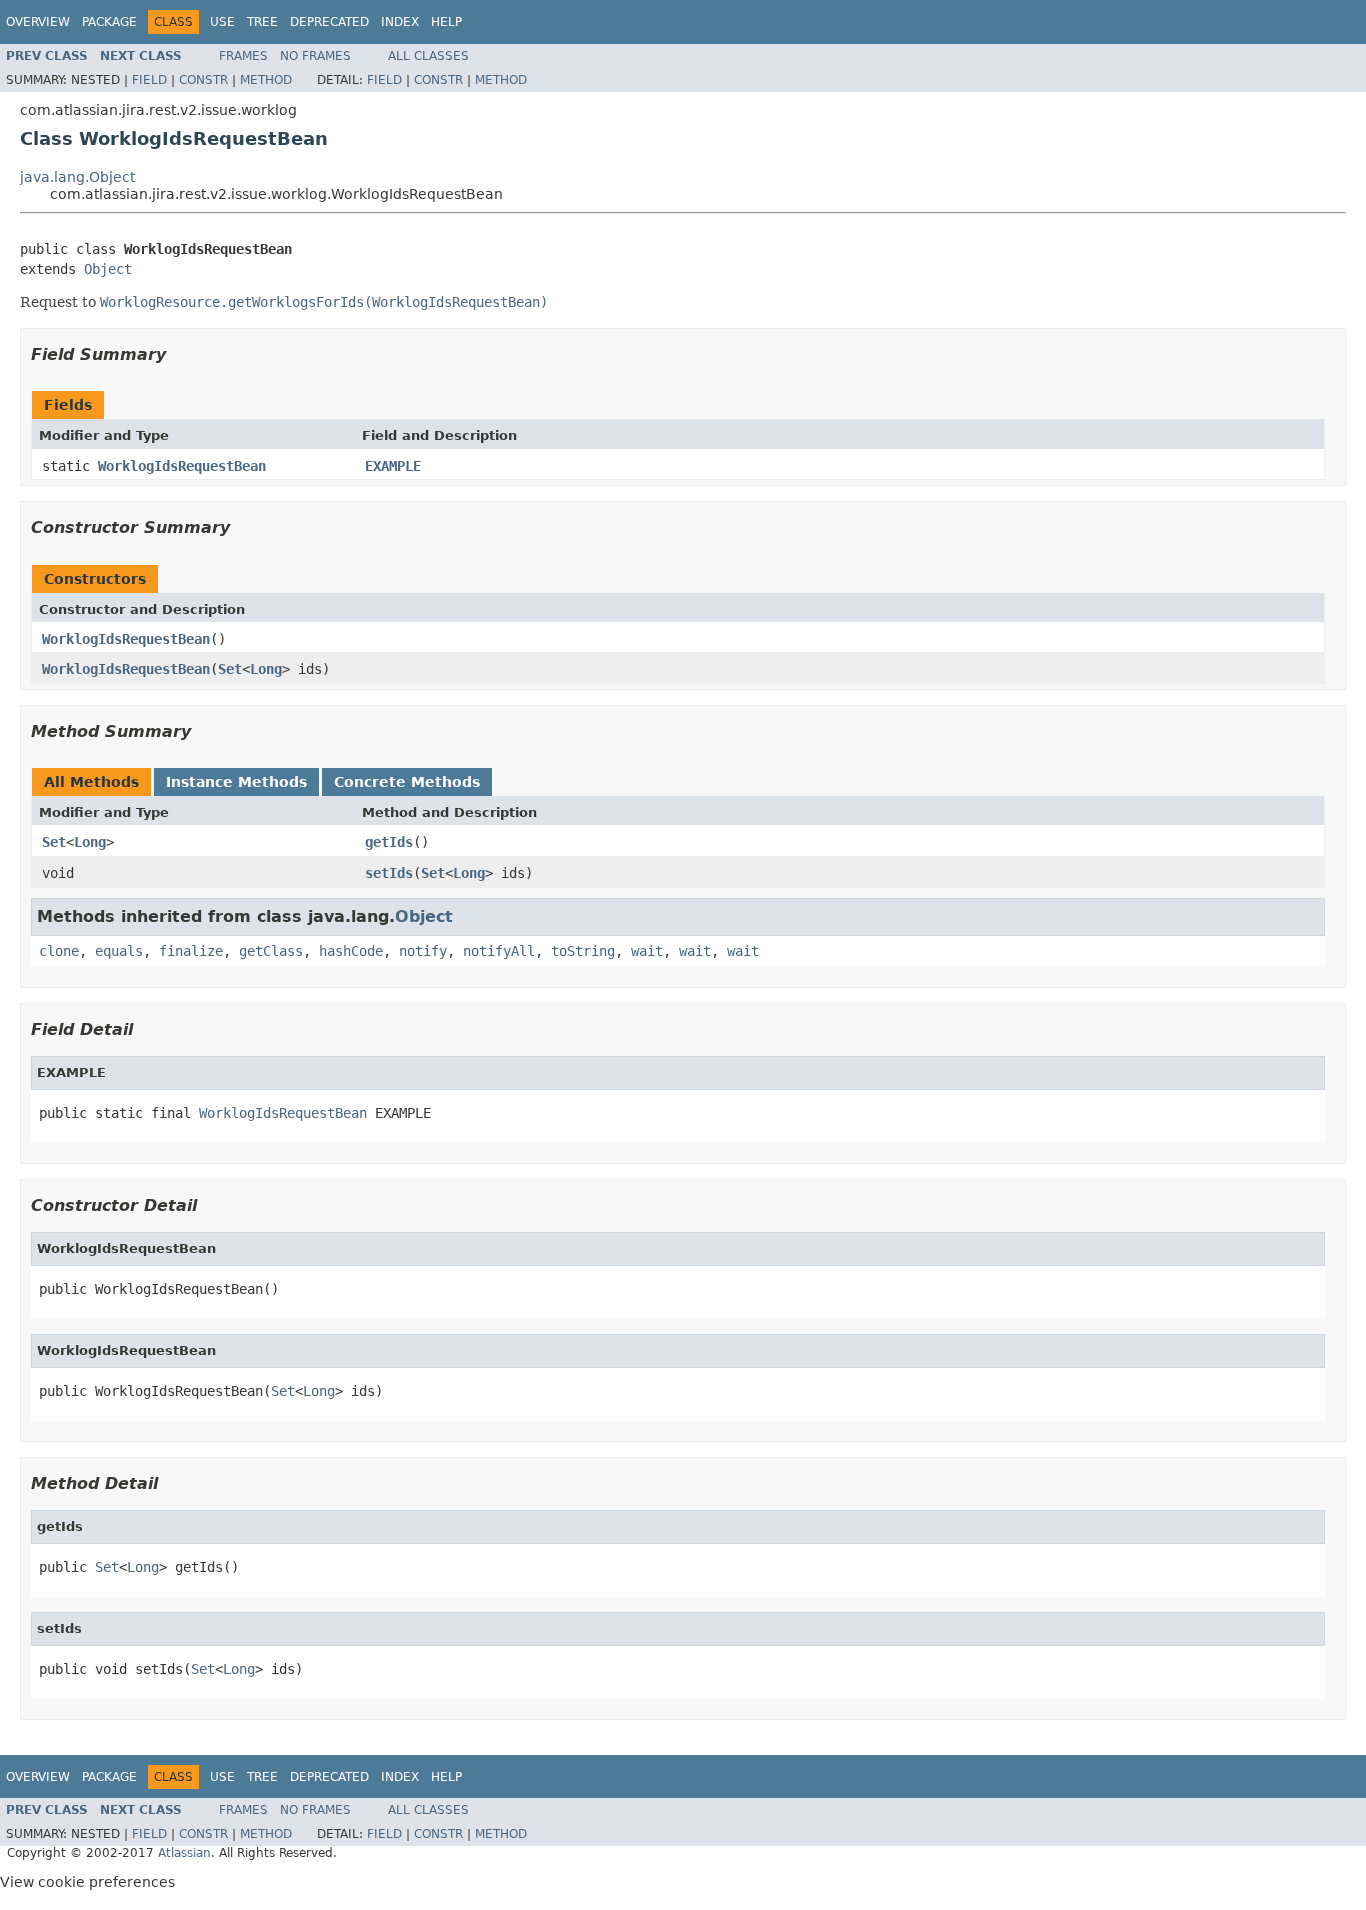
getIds (389, 842)
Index (400, 22)
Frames (243, 56)
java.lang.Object (77, 177)
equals (119, 951)
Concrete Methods (407, 782)
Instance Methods (236, 782)
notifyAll (499, 951)
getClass (271, 951)
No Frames (315, 56)
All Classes (428, 56)
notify (423, 951)
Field (149, 80)
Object (108, 269)
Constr (203, 80)
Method (266, 80)
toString (583, 951)
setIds (389, 873)
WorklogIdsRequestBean (182, 466)
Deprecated (329, 22)
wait (647, 951)
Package (109, 22)
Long (266, 669)
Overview (38, 22)
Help (446, 22)
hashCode (351, 951)
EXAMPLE (393, 466)
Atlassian (184, 1853)
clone (59, 951)
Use (222, 22)
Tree (262, 22)
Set (230, 669)
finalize (191, 951)
